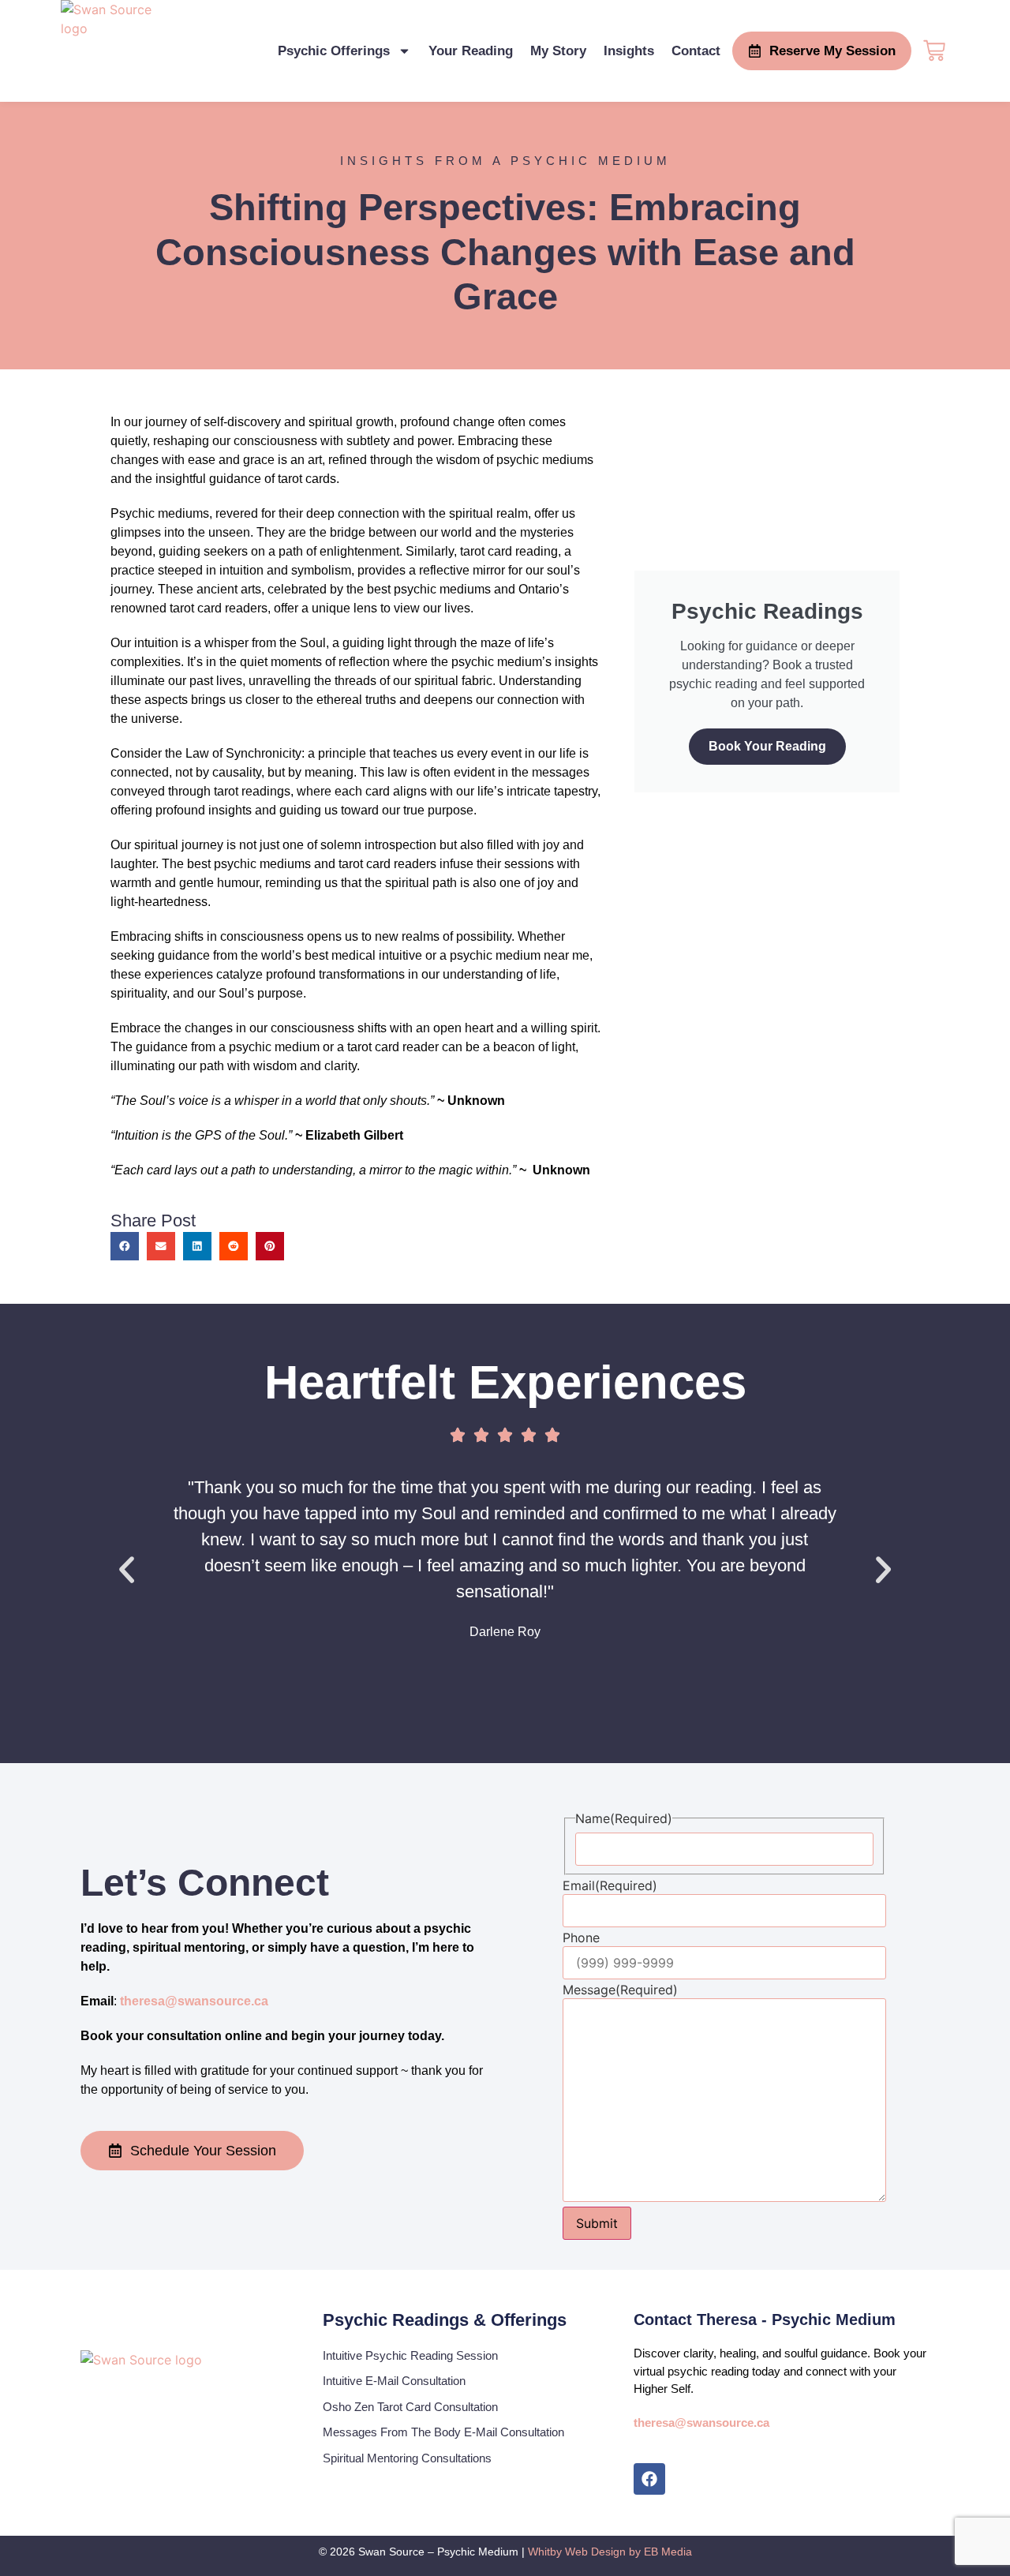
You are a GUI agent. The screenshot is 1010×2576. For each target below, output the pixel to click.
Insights (629, 51)
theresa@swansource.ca (194, 2001)
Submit (597, 2223)
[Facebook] (649, 2479)
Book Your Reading (767, 746)
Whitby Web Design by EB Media (610, 2552)
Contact (696, 51)
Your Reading (471, 51)
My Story (558, 51)
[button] (125, 1246)
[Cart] (934, 49)
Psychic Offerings (334, 51)
